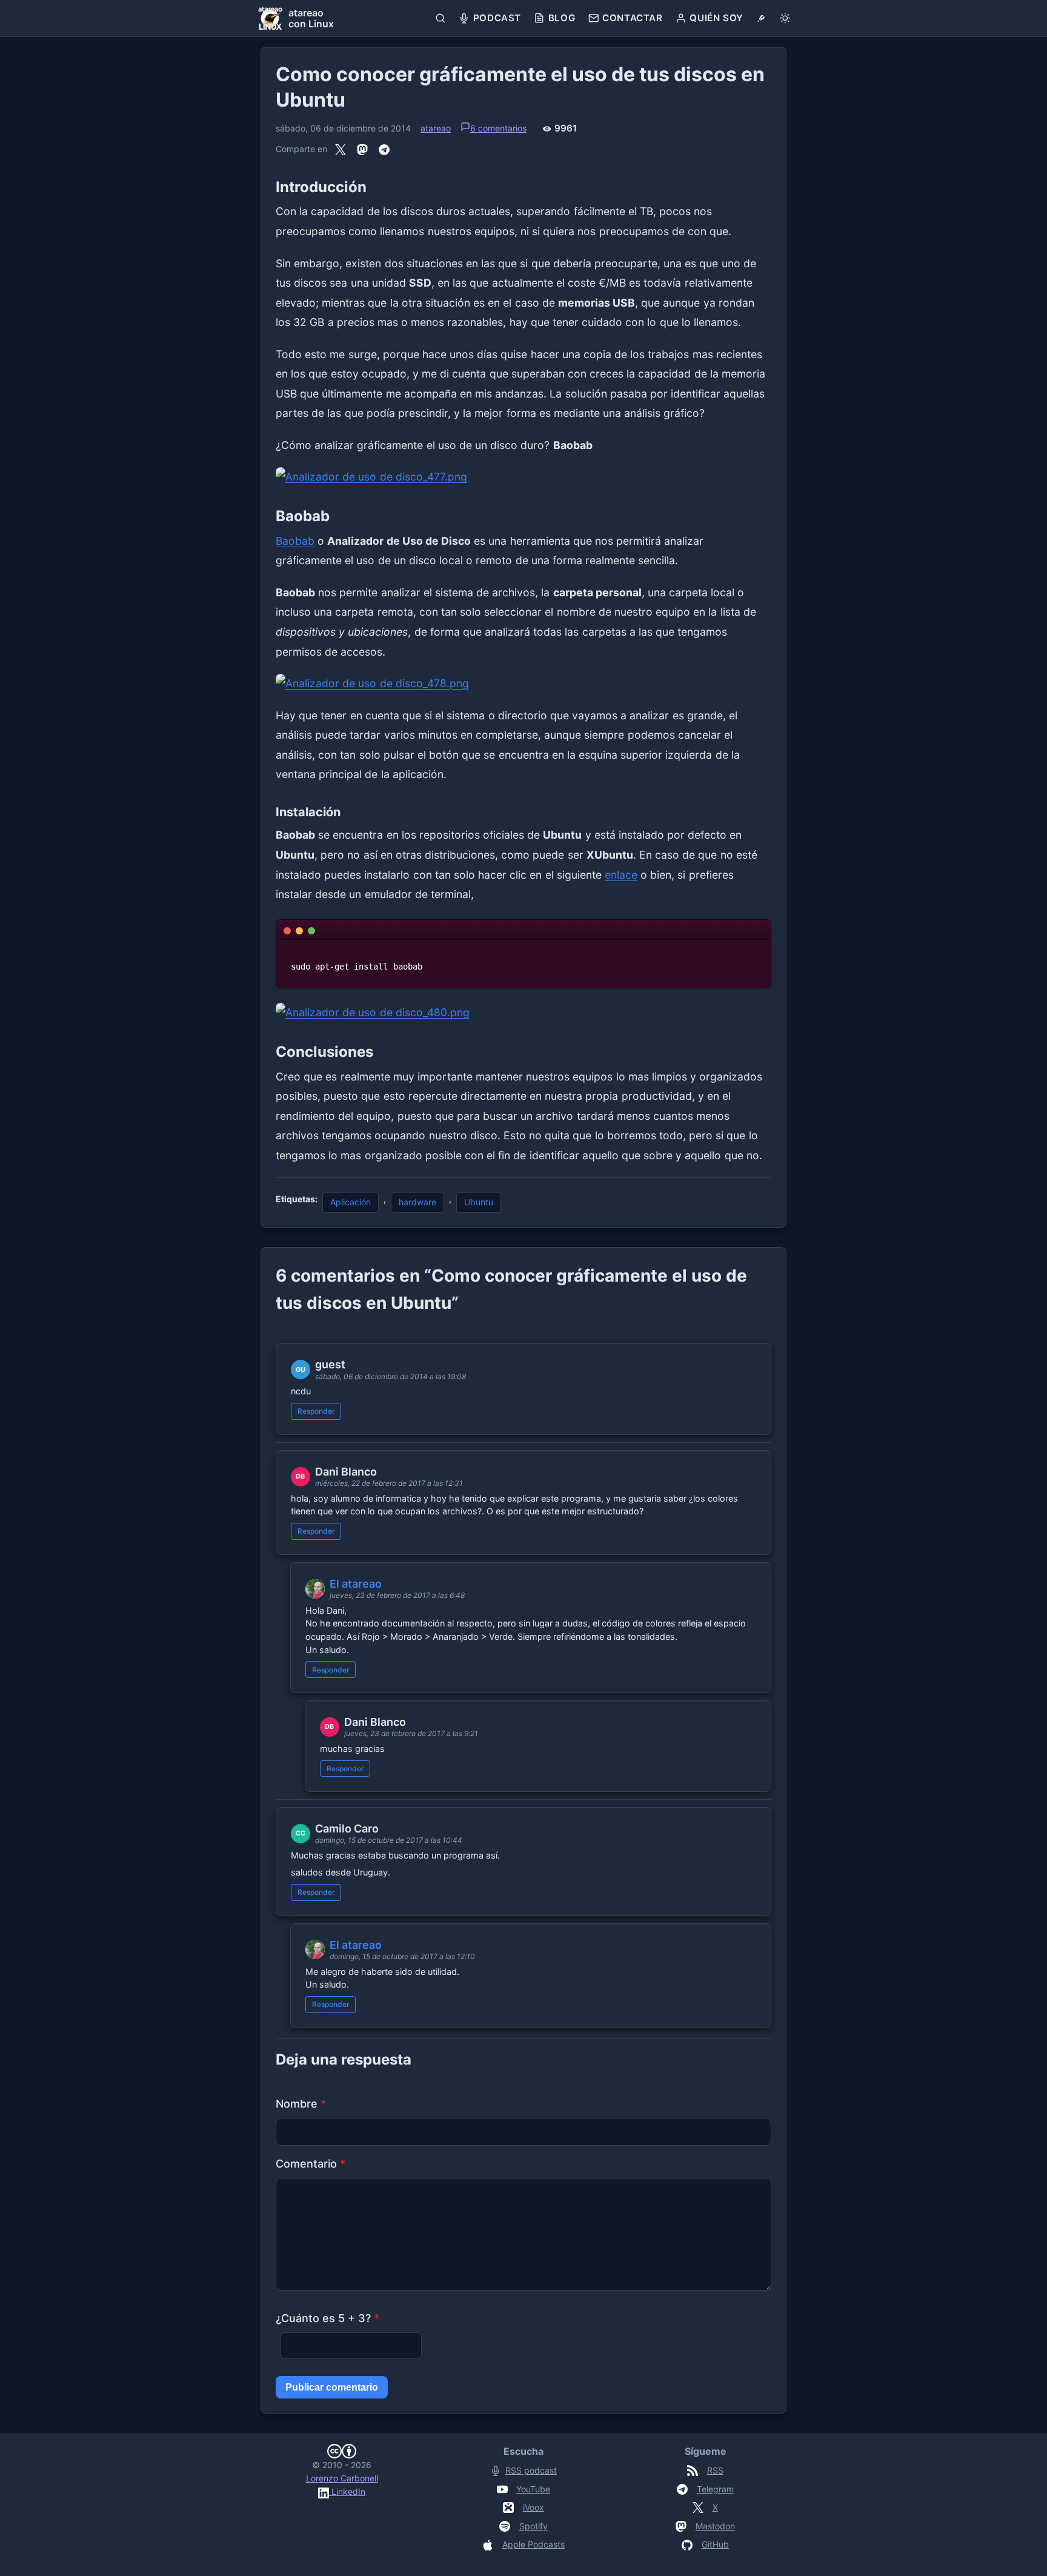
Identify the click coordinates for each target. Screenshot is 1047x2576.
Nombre (301, 2104)
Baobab (295, 541)
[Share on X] (341, 150)
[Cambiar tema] (785, 18)
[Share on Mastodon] (362, 150)
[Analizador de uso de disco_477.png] (523, 477)
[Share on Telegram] (384, 150)
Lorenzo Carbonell (342, 2478)
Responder (316, 1411)
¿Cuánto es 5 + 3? (327, 2318)
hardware (417, 1202)
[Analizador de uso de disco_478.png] (523, 684)
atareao (436, 128)
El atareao (356, 1584)
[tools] (761, 18)
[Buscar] (441, 18)
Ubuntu (479, 1202)
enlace (621, 875)
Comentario (311, 2164)
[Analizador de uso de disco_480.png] (523, 1013)
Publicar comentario (332, 2387)
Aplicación (351, 1202)
